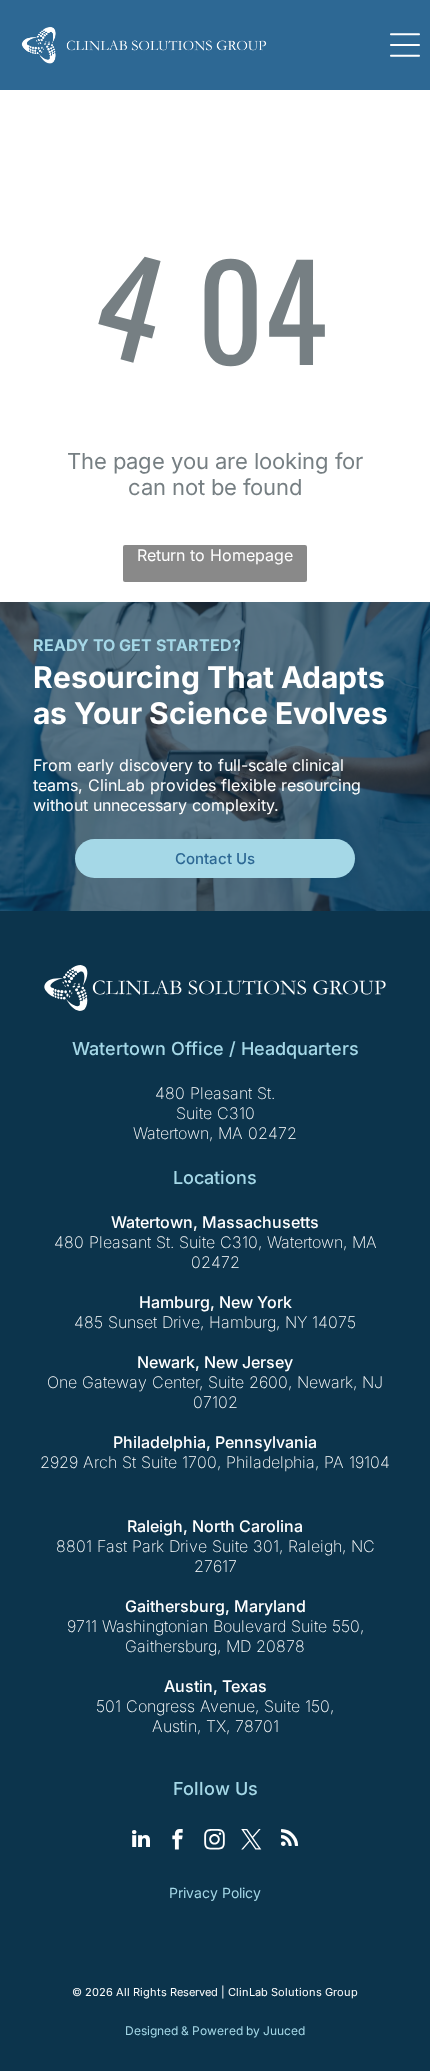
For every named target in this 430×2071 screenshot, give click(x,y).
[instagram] (215, 1841)
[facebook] (178, 1841)
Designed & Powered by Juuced (215, 2030)
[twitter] (252, 1841)
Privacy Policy (215, 1892)
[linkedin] (141, 1841)
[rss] (289, 1841)
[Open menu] (405, 45)
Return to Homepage (215, 555)
